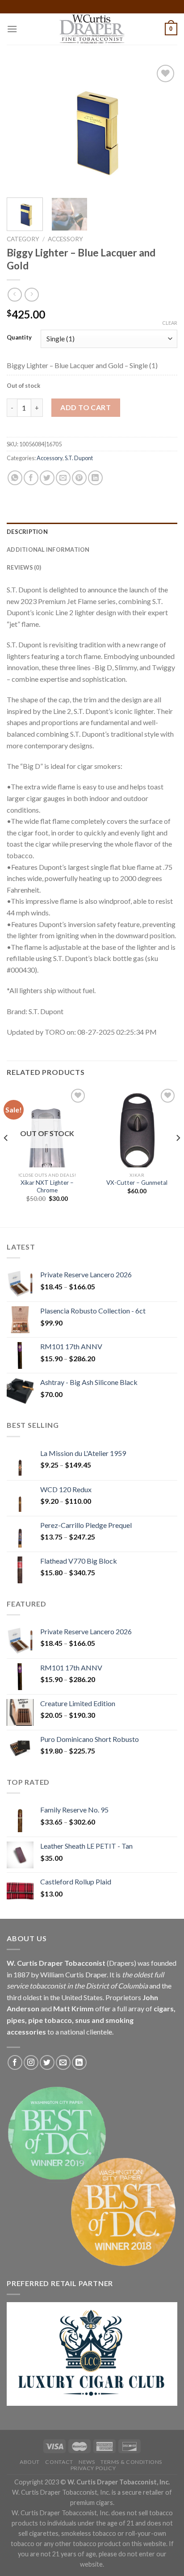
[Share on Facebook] (31, 478)
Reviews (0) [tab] (24, 567)
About (30, 2462)
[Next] (163, 127)
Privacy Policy (93, 2468)
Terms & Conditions (131, 2462)
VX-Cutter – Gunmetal (137, 1183)
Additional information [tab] (48, 550)
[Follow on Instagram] (31, 2062)
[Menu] (12, 29)
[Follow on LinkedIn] (79, 2062)
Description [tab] (27, 532)
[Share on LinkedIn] (95, 478)
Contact (59, 2462)
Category (23, 239)
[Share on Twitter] (47, 478)
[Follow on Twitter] (47, 2062)
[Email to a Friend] (63, 478)
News (87, 2462)
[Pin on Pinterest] (79, 478)
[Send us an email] (63, 2062)
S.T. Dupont (79, 458)
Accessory (65, 239)
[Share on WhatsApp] (15, 478)
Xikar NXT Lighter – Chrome (47, 1187)
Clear (170, 323)
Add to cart (86, 407)
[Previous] (21, 127)
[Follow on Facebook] (15, 2062)
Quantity (19, 338)
